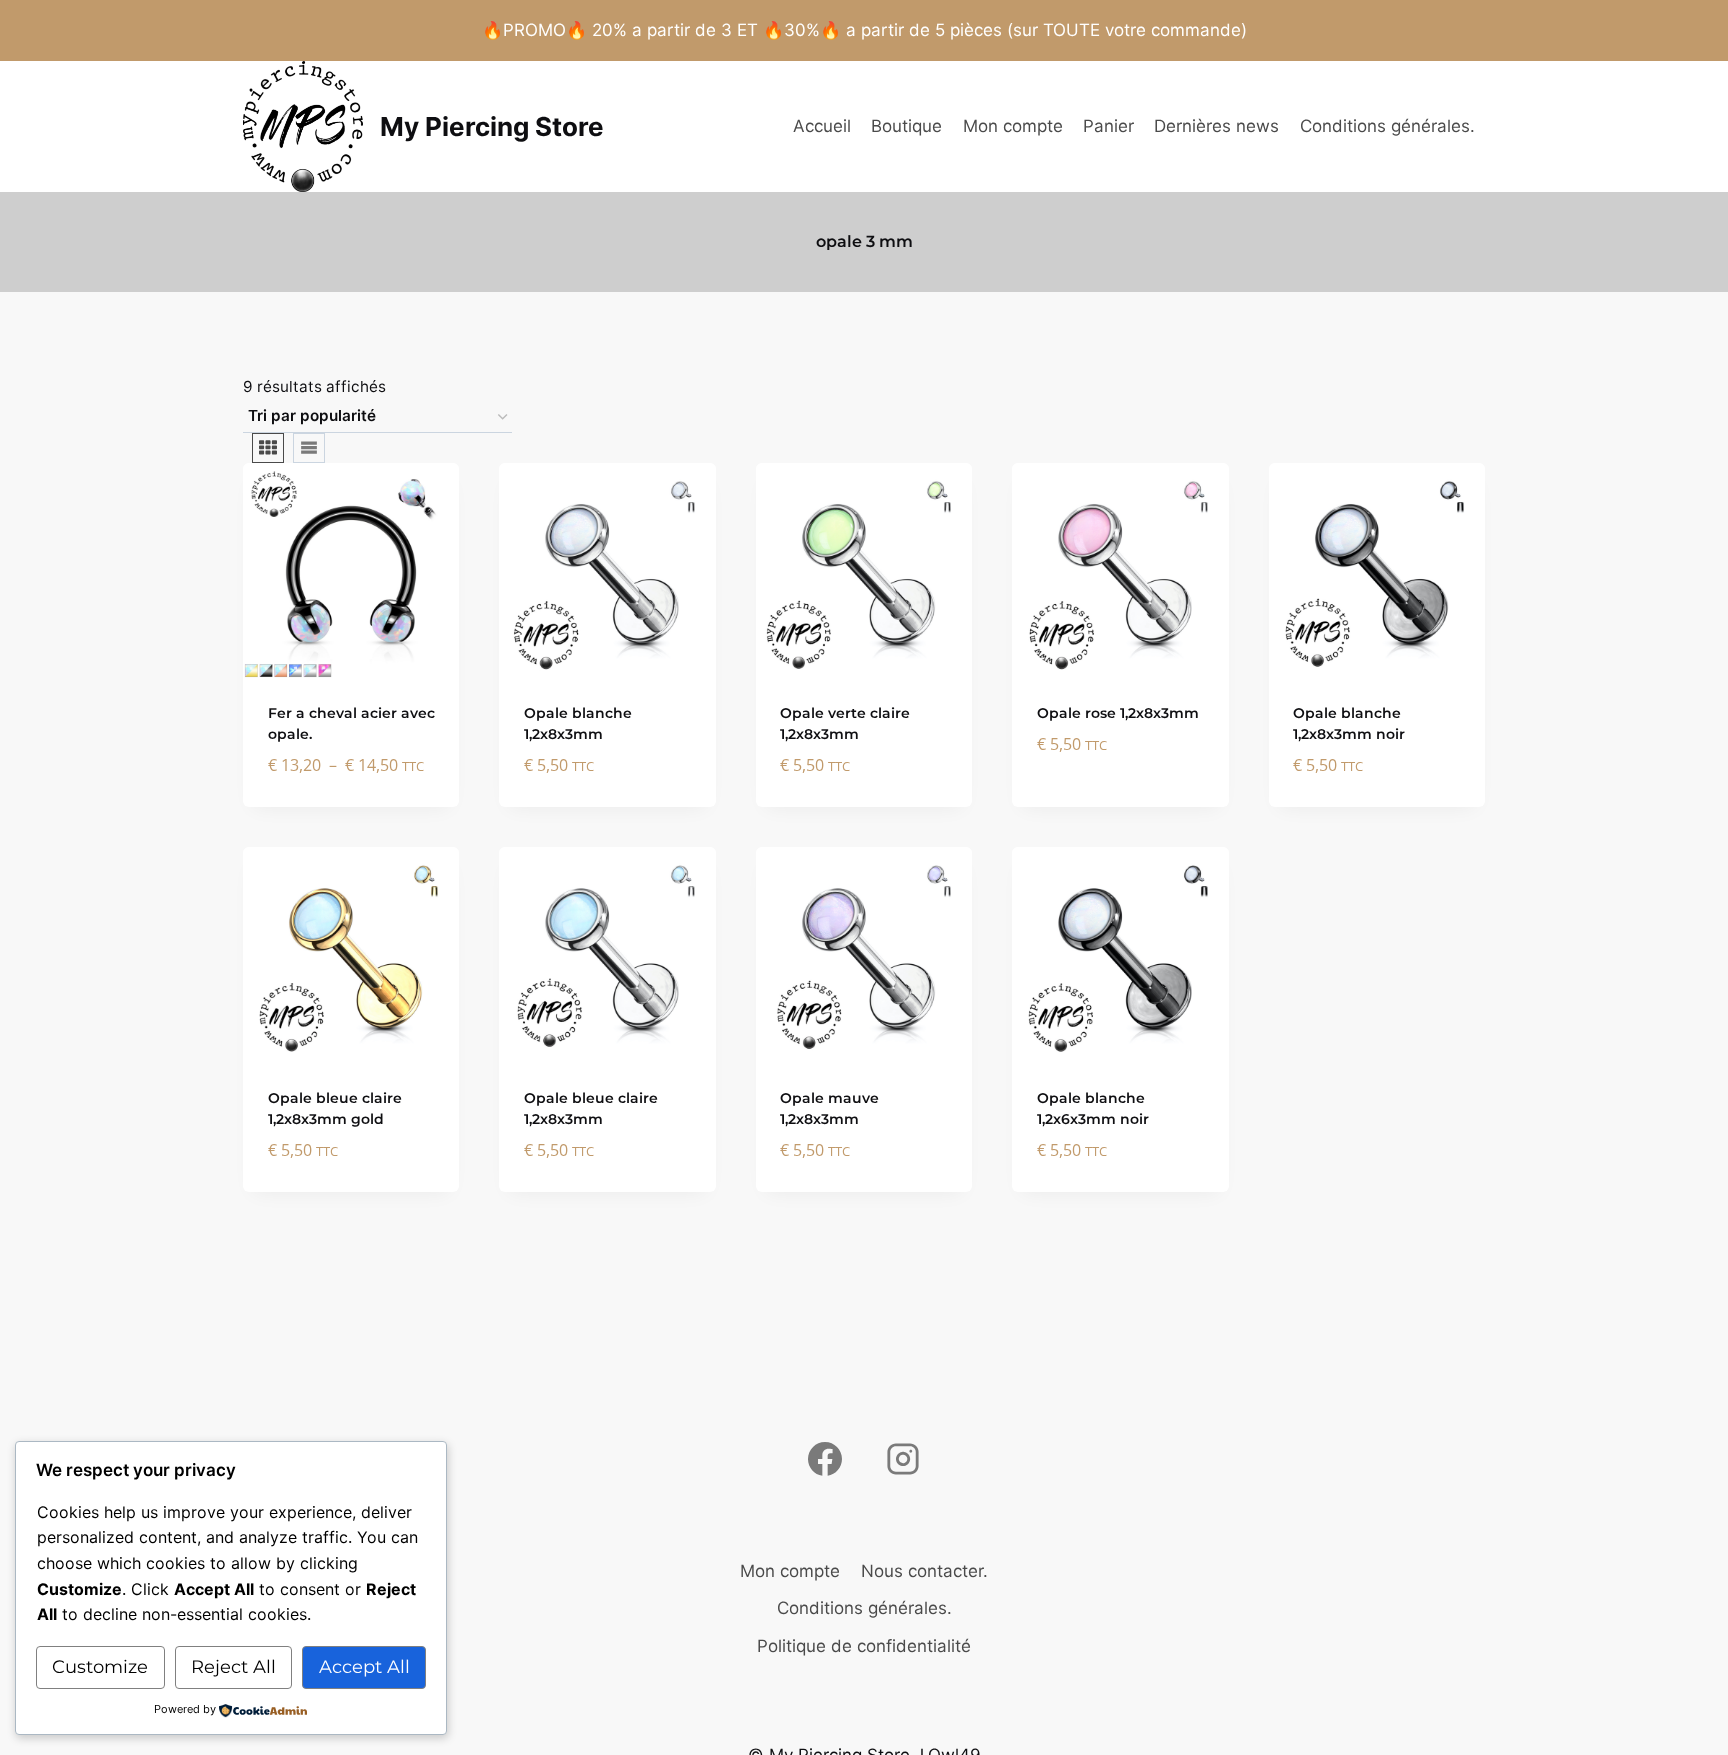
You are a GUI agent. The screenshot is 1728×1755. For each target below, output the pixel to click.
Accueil (822, 126)
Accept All (364, 1667)
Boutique (906, 126)
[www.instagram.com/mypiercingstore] (903, 1459)
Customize (100, 1667)
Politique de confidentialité (864, 1646)
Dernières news (1216, 126)
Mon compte (1013, 126)
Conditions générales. (1387, 126)
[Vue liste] (309, 448)
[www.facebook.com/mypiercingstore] (825, 1459)
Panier (1108, 126)
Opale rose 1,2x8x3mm (1118, 713)
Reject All (233, 1667)
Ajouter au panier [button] (1120, 778)
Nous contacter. (924, 1571)
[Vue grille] (268, 448)
